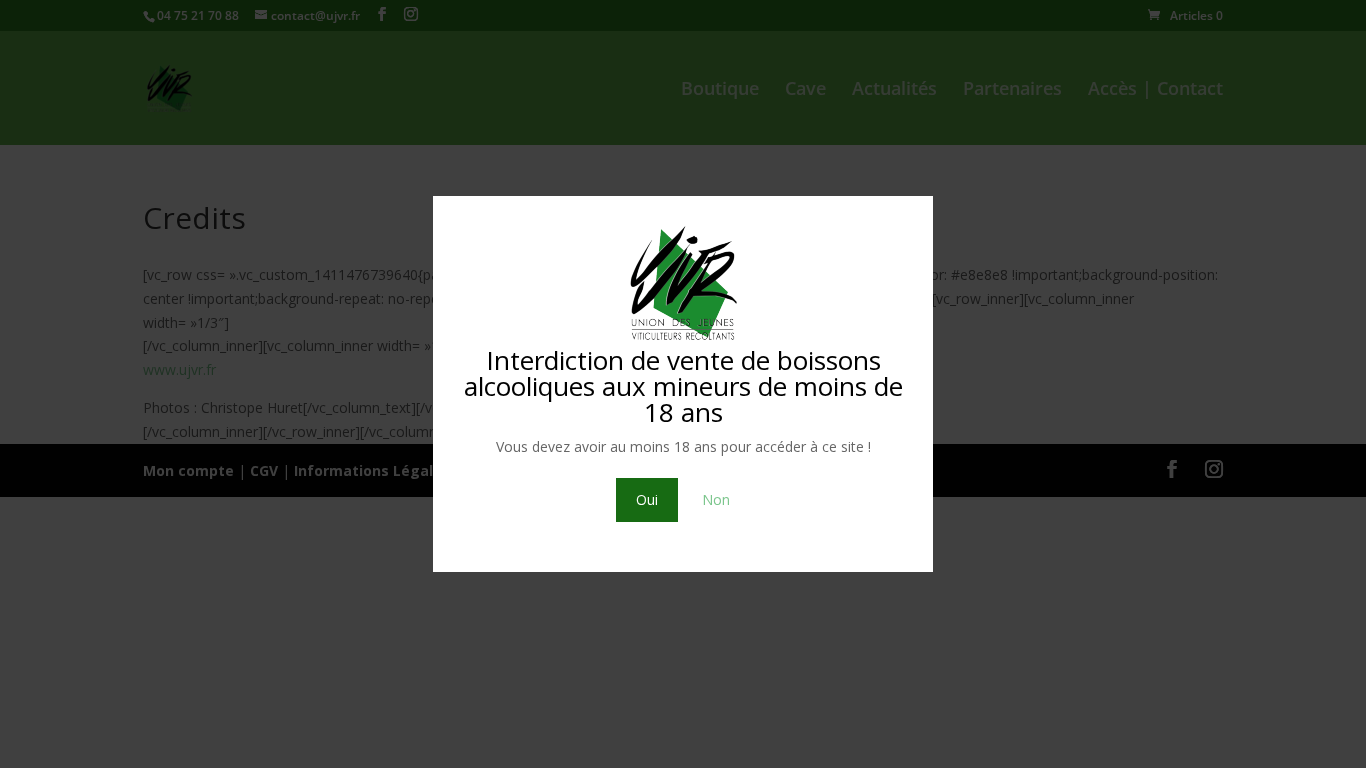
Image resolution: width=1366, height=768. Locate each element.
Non (716, 499)
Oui (647, 499)
